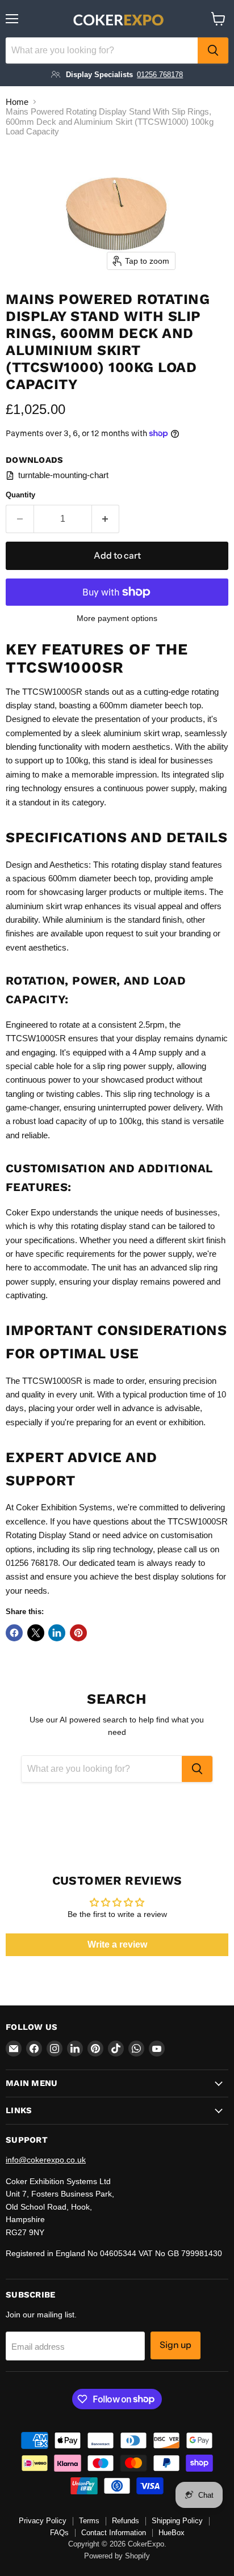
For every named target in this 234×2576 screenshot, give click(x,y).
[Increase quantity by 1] (106, 519)
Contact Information (114, 2533)
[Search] (213, 50)
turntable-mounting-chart (63, 475)
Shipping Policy (177, 2521)
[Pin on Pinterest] (78, 1633)
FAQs (59, 2533)
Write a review (117, 1944)
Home (17, 102)
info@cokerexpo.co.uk (46, 2160)
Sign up (175, 2345)
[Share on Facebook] (14, 1633)
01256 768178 (160, 75)
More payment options (117, 618)
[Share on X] (36, 1633)
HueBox (172, 2533)
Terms (89, 2521)
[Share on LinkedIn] (57, 1633)
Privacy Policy (43, 2521)
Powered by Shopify (117, 2556)
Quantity (20, 495)
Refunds (126, 2521)
